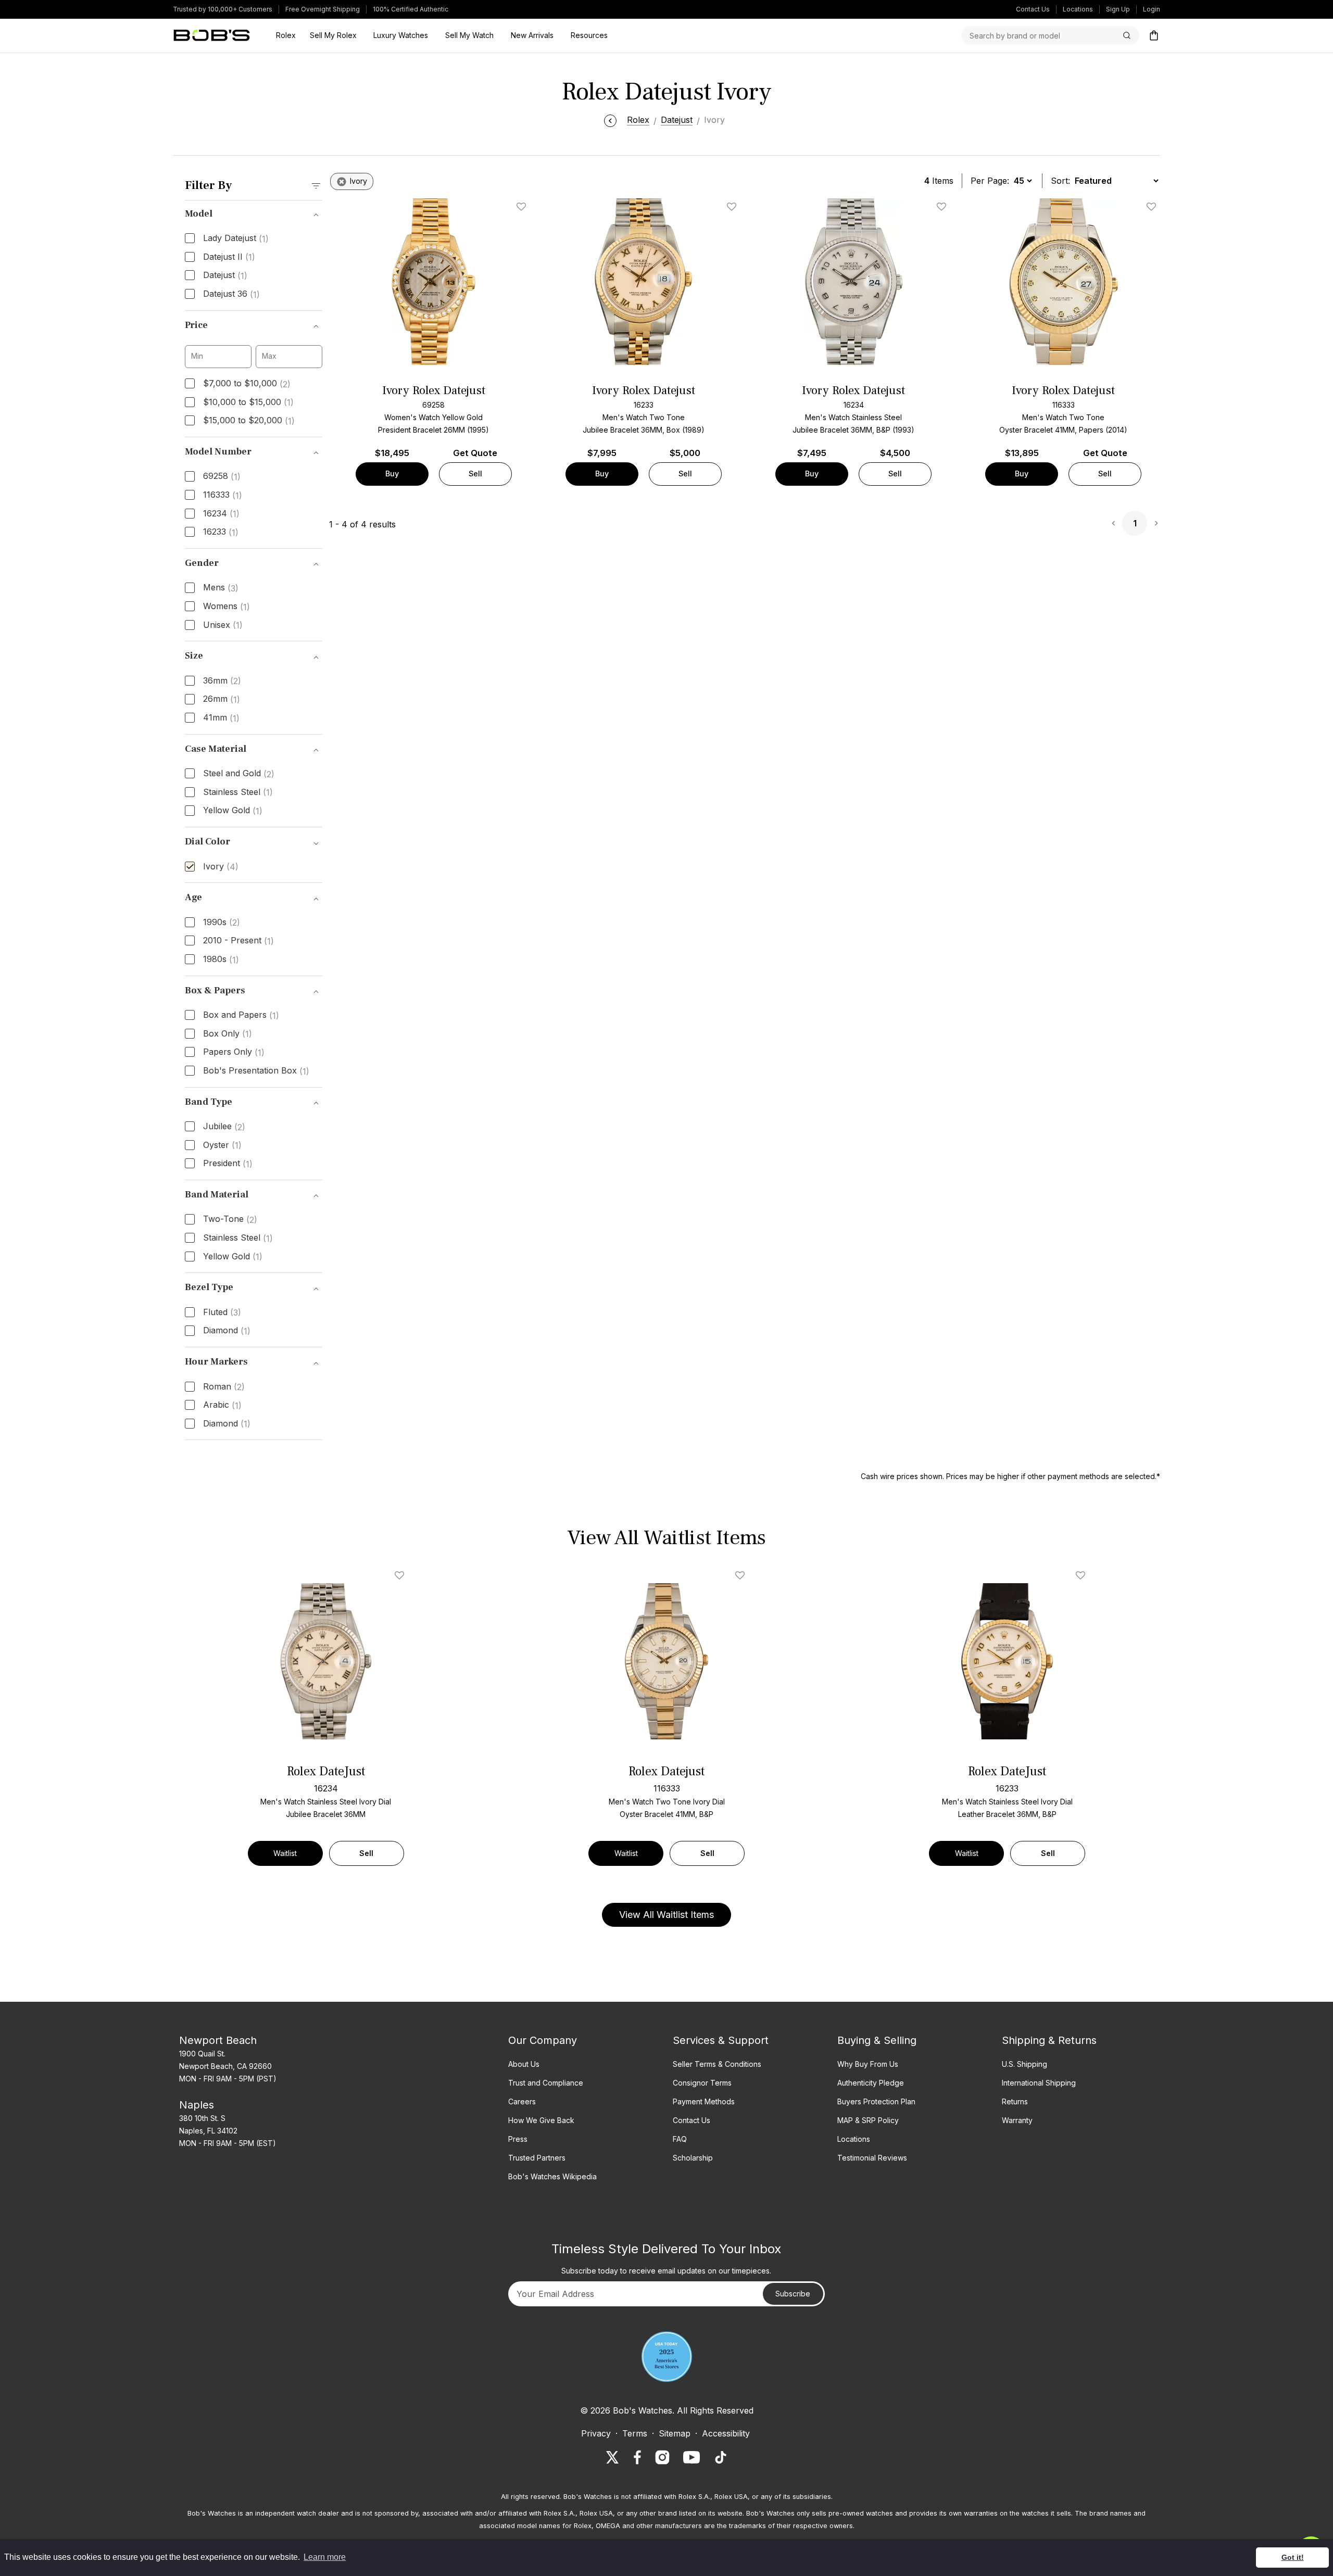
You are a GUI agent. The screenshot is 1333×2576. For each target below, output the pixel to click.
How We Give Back (541, 2120)
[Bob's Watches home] (212, 35)
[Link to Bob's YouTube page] (691, 2457)
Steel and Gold (239, 774)
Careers (522, 2101)
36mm (222, 681)
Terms (635, 2433)
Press (518, 2139)
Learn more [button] (325, 2557)
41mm (221, 718)
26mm (222, 699)
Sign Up (1118, 9)
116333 (223, 495)
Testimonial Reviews (872, 2158)
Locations (1078, 9)
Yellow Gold (233, 811)
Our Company (543, 2040)
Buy (392, 473)
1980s (221, 959)
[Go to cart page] (1154, 35)
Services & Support (721, 2040)
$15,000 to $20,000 (249, 421)
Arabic (222, 1405)
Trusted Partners (537, 2158)
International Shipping (1039, 2083)
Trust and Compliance (546, 2083)
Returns (1015, 2101)
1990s (222, 923)
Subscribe (793, 2294)
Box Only (228, 1034)
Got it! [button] (1293, 2557)
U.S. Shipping (1024, 2064)
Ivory (221, 867)
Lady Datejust (236, 238)
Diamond (227, 1331)
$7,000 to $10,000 (247, 384)
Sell (475, 473)
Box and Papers (241, 1015)
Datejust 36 (231, 294)
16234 (221, 514)
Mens (221, 588)
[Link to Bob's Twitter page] (612, 2457)
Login (1152, 9)
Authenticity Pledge (871, 2083)
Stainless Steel (238, 792)
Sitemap (675, 2433)
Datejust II (229, 257)
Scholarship (693, 2158)
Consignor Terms (702, 2083)
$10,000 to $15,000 (248, 402)
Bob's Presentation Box (256, 1071)
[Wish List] (401, 1575)
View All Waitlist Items (666, 1915)
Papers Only (234, 1052)
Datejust (225, 275)
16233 (221, 532)
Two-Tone (230, 1219)
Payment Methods (704, 2101)
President (228, 1164)
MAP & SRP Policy (868, 2120)
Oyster (222, 1145)
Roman (224, 1387)
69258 (222, 476)
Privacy (596, 2433)
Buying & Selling (877, 2040)
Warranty (1017, 2120)
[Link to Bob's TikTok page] (721, 2457)
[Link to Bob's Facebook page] (637, 2457)
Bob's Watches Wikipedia (552, 2176)
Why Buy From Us (868, 2064)
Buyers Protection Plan (876, 2101)
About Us (524, 2064)
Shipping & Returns (1049, 2040)
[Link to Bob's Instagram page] (662, 2457)
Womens (227, 607)
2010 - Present (238, 941)
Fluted (222, 1312)
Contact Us (1033, 9)
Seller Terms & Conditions (717, 2064)
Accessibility (726, 2433)
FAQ (680, 2139)
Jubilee (224, 1127)
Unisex (223, 625)
